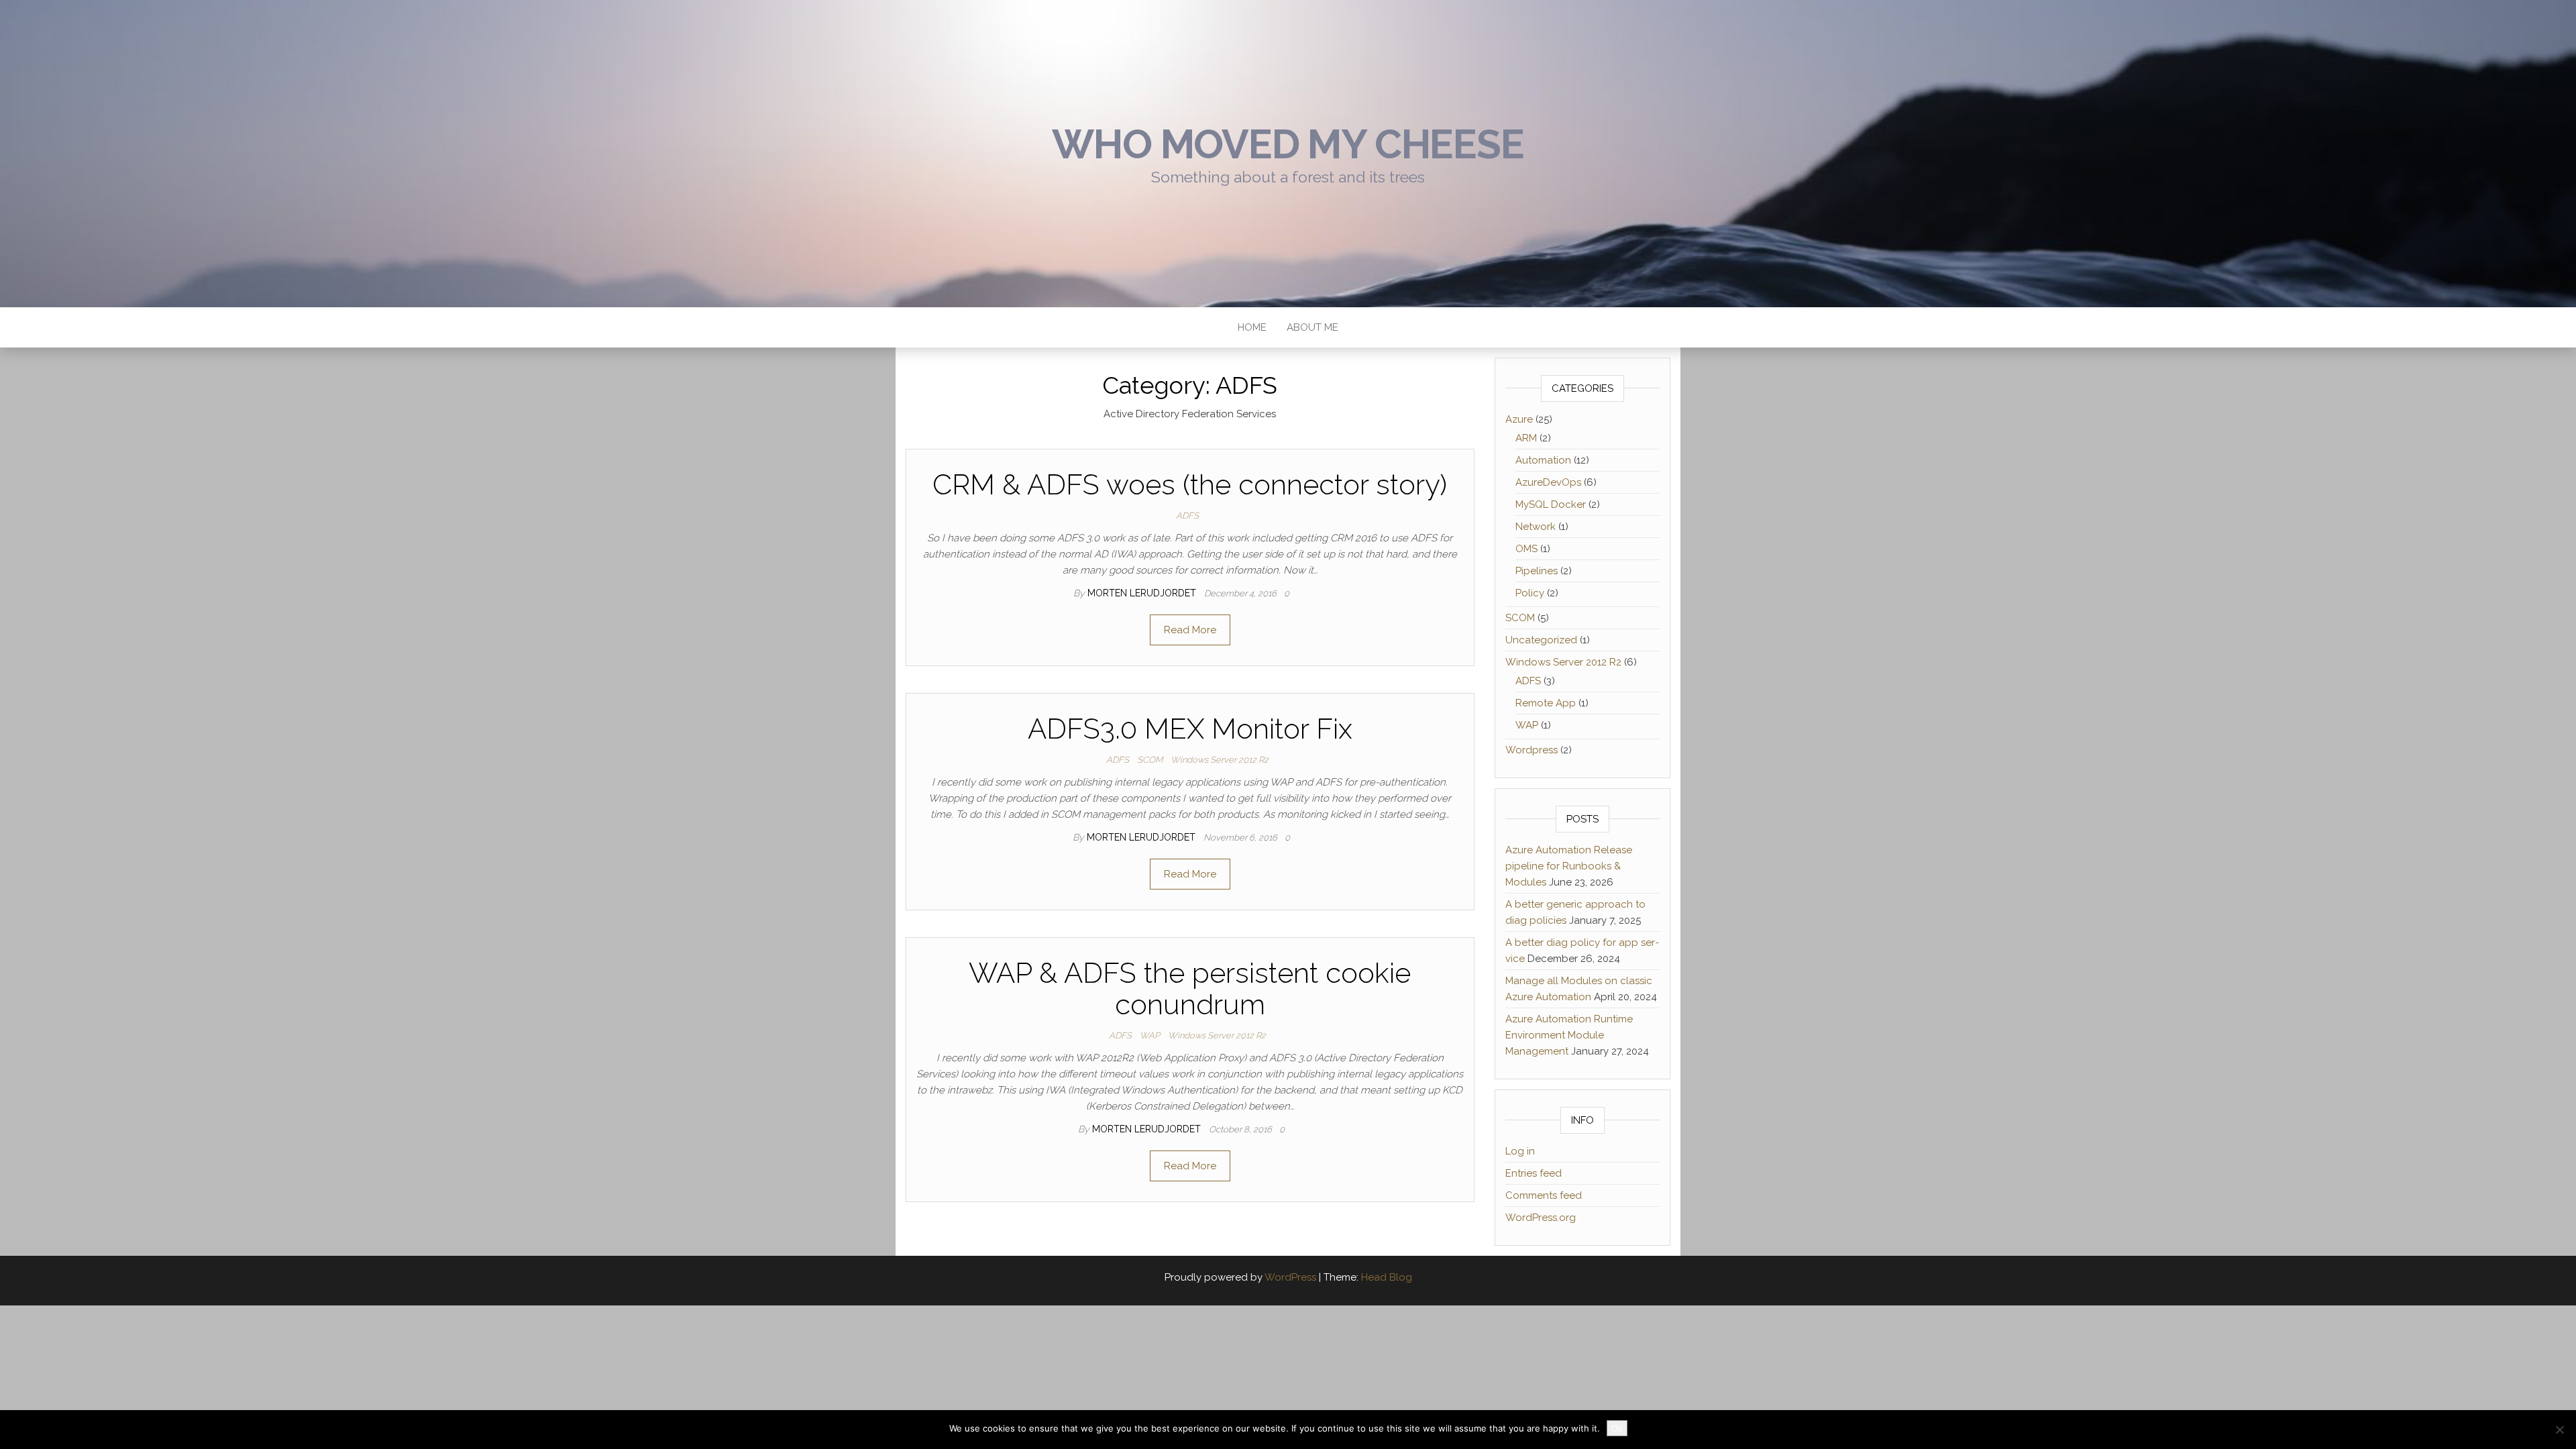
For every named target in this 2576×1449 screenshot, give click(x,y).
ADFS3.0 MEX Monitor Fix (1190, 729)
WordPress (1290, 1277)
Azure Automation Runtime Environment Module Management (1569, 1035)
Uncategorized (1541, 640)
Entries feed (1534, 1173)
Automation (1543, 460)
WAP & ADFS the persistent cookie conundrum (1190, 988)
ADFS (1187, 516)
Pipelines (1537, 571)
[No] (2559, 1430)
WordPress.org (1541, 1218)
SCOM (1150, 760)
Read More (1190, 630)
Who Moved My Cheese (1288, 144)
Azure (1519, 419)
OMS (1526, 549)
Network (1536, 527)
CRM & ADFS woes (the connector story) (1190, 485)
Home (1252, 327)
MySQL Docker (1551, 504)
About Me (1312, 327)
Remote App (1546, 703)
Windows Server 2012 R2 (1220, 760)
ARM (1526, 438)
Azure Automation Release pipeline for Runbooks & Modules (1569, 866)
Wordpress (1532, 750)
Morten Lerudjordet (1143, 593)
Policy (1530, 593)
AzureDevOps (1548, 482)
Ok (1617, 1428)
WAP (1150, 1035)
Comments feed (1544, 1195)
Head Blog (1387, 1277)
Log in (1520, 1151)
